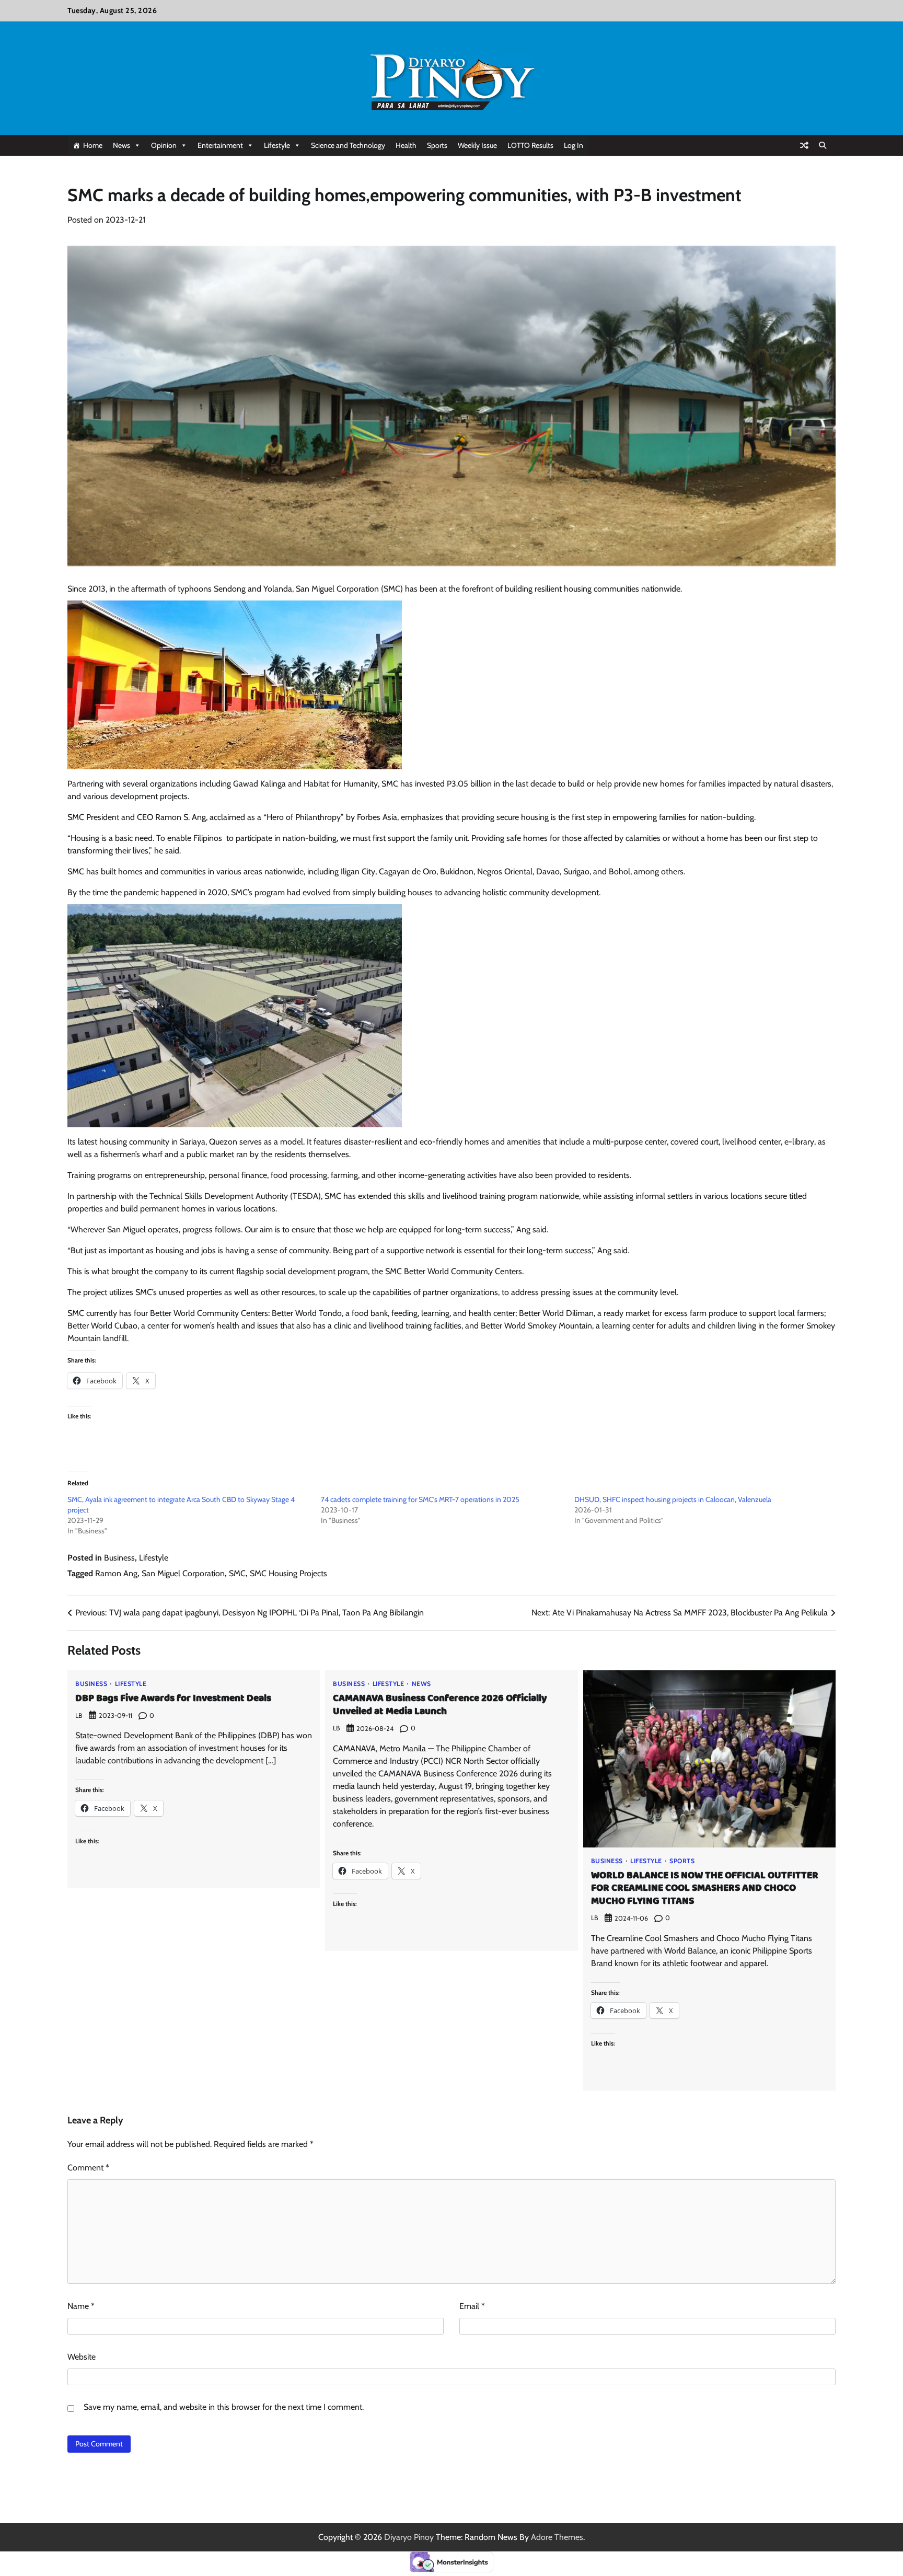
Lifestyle (277, 145)
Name (81, 2306)
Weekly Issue (477, 145)
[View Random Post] (804, 145)
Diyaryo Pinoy (409, 2537)
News (121, 145)
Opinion (164, 145)
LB (79, 1716)
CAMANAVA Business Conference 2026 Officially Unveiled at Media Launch (440, 1705)
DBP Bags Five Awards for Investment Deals (173, 1699)
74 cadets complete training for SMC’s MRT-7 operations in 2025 (420, 1499)
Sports (437, 145)
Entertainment (220, 145)
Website (82, 2357)
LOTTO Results (530, 145)
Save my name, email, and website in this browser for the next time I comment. (224, 2407)
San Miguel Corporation (183, 1573)
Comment (88, 2168)
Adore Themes (557, 2537)
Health (406, 145)
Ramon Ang (116, 1573)
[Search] (823, 145)
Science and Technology (348, 145)
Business (119, 1558)
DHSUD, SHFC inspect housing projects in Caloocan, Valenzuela (673, 1499)
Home (93, 145)
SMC (237, 1573)
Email (472, 2306)
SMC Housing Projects (288, 1573)
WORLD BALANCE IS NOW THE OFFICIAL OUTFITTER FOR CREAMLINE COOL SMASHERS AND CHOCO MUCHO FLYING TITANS (705, 1889)
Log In (574, 145)
